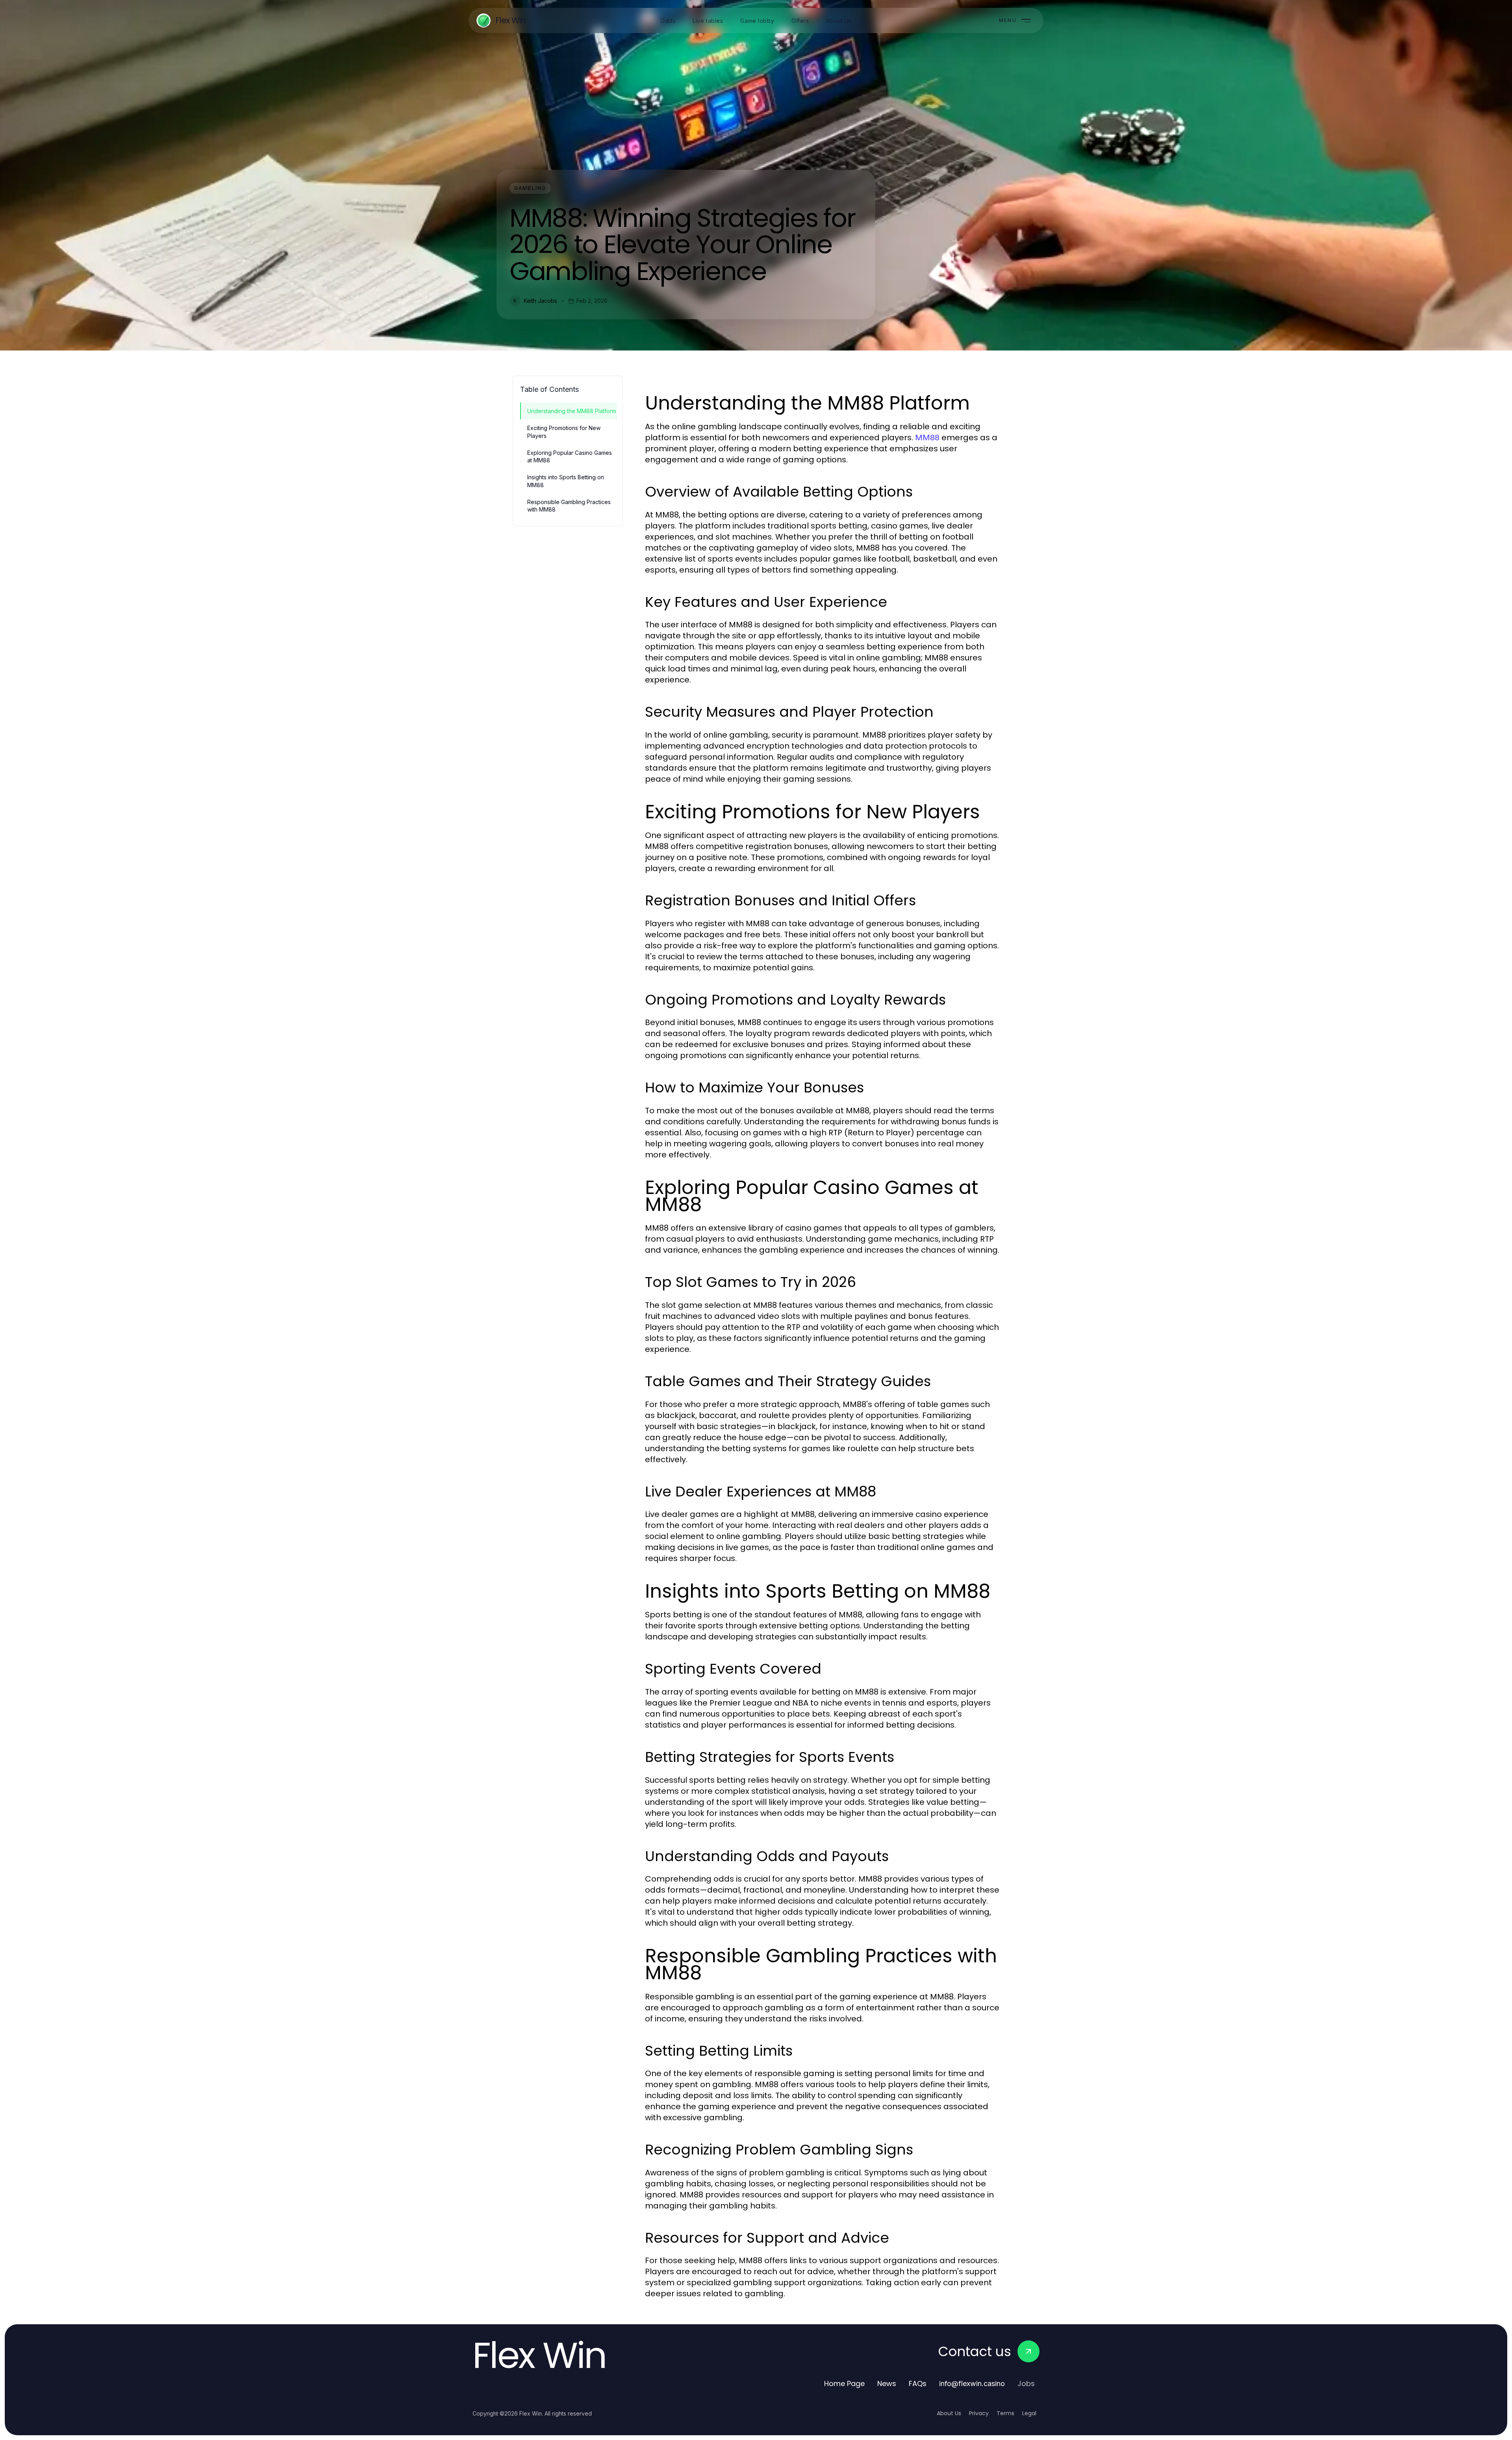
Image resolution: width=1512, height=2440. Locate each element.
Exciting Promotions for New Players (564, 432)
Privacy (979, 2413)
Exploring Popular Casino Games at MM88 (570, 456)
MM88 (927, 438)
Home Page (844, 2383)
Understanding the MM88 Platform (572, 411)
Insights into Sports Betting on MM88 (566, 481)
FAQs (918, 2383)
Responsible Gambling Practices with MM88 (569, 506)
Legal (1029, 2413)
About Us (949, 2413)
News (887, 2383)
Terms (1005, 2413)
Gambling (530, 188)
